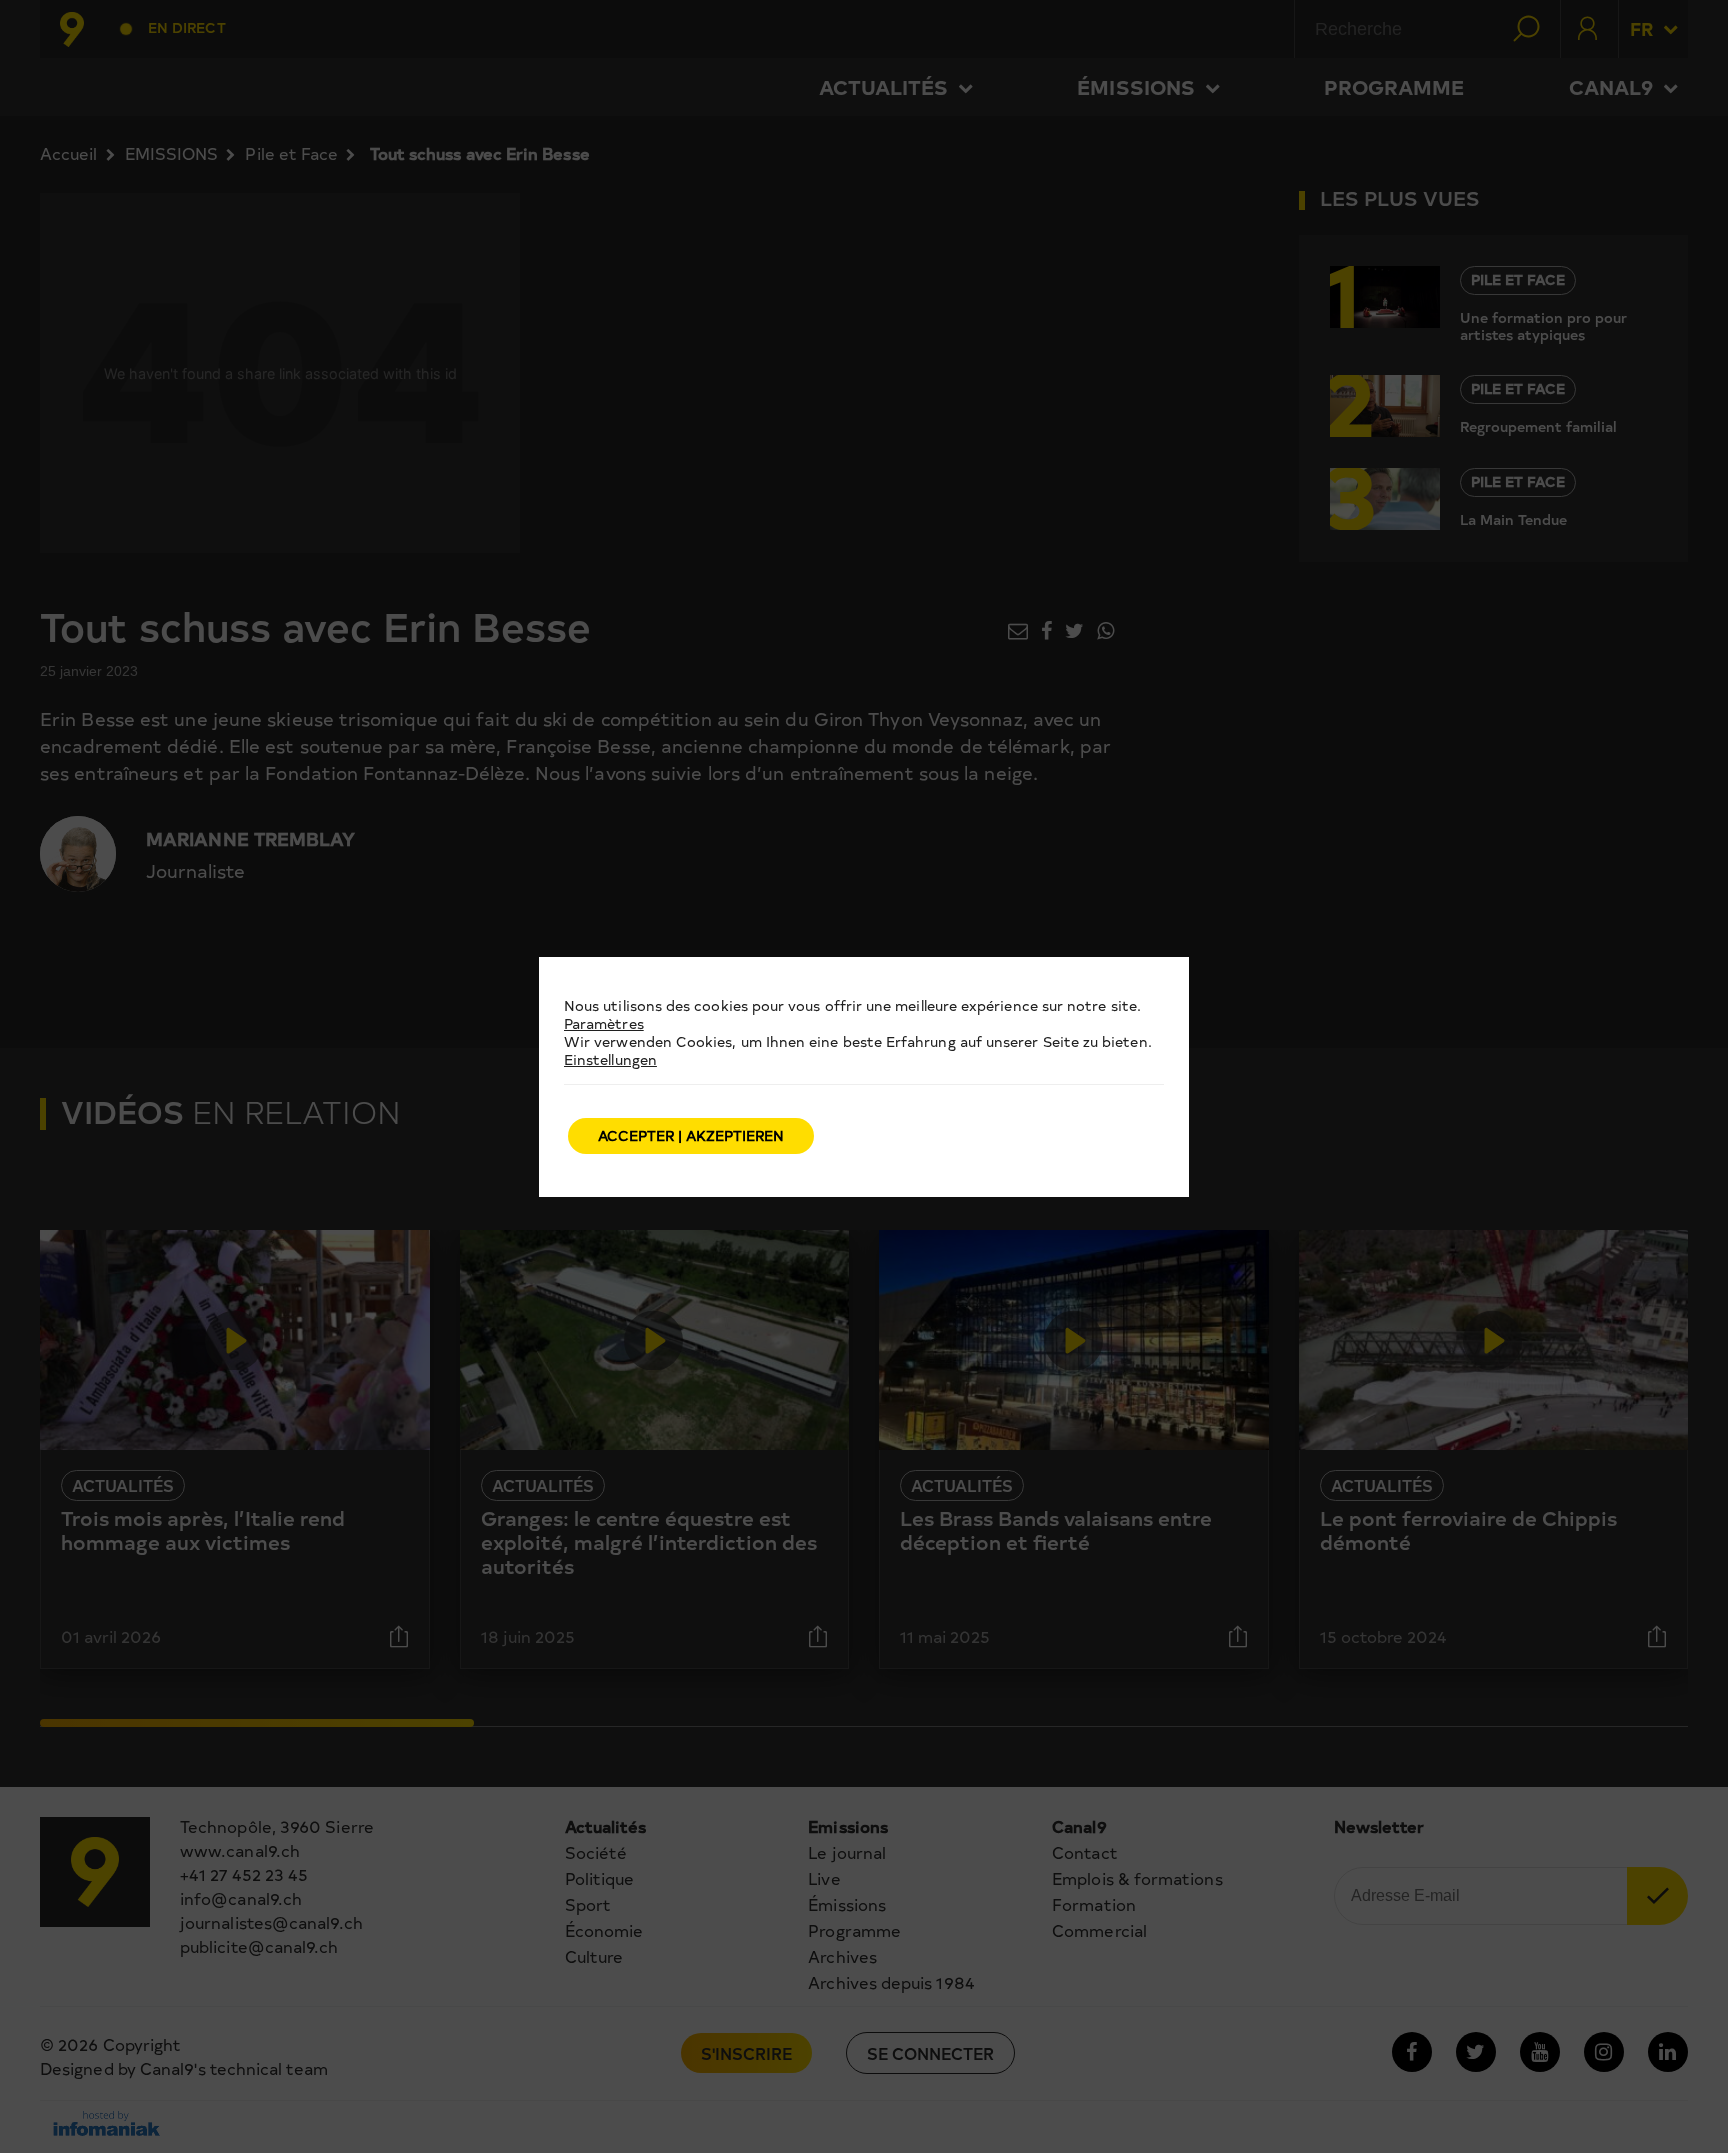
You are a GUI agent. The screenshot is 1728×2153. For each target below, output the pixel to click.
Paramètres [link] (604, 1023)
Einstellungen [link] (610, 1059)
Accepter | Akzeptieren (691, 1135)
